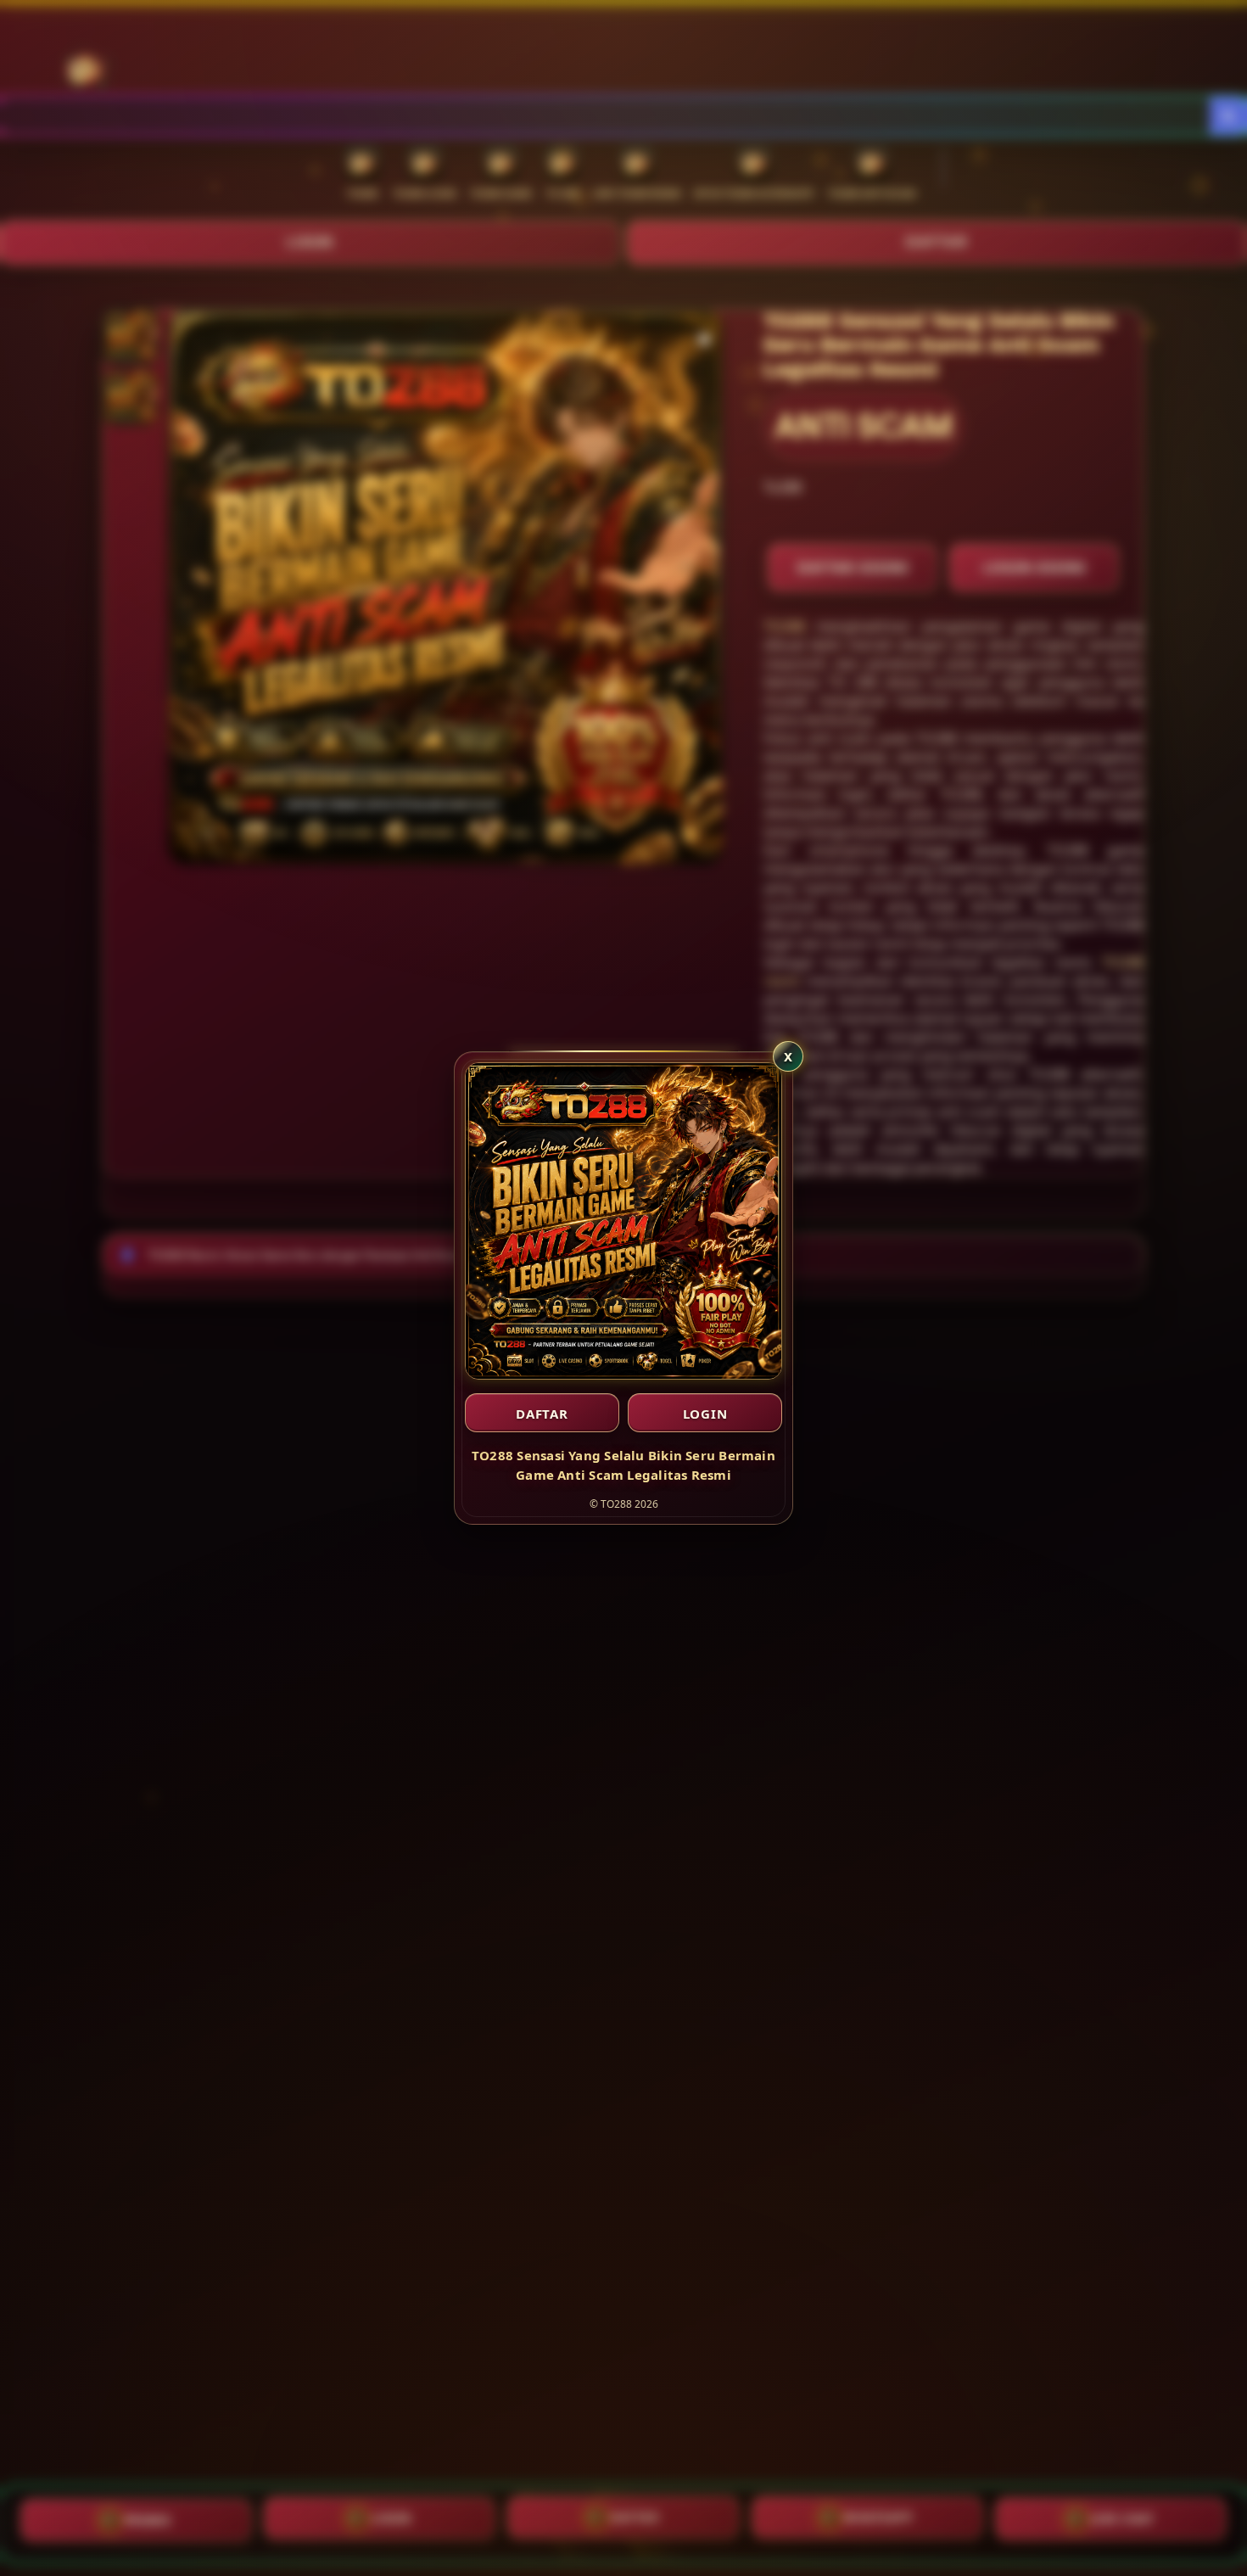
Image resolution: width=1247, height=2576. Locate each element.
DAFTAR (542, 1414)
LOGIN (705, 1414)
